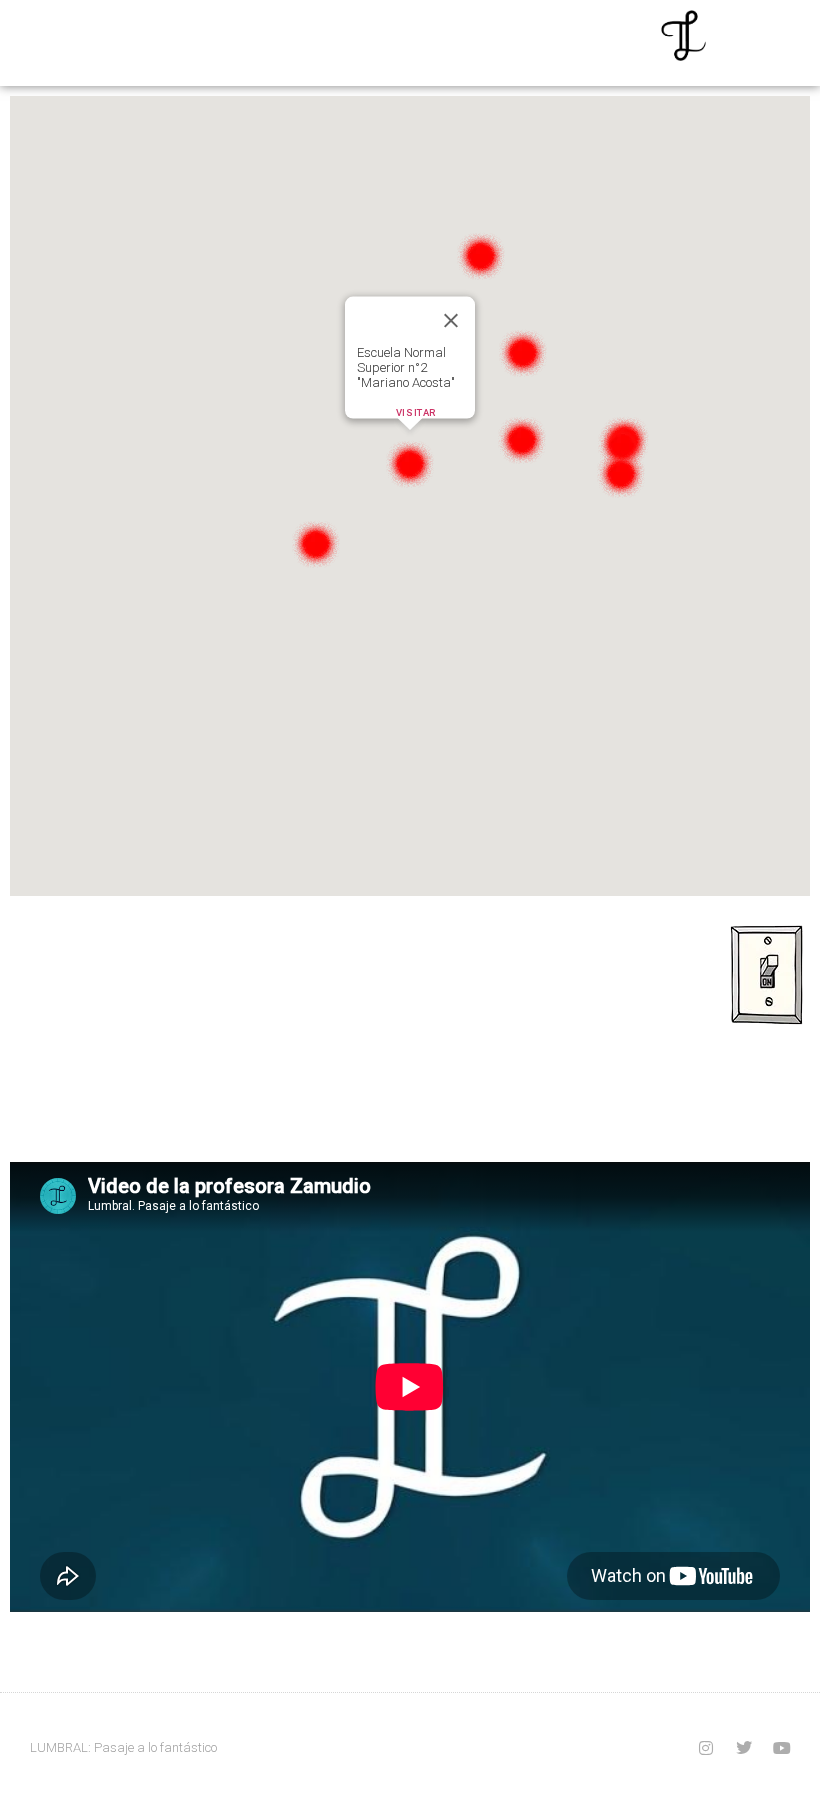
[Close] (451, 320)
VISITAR (416, 412)
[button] (410, 463)
